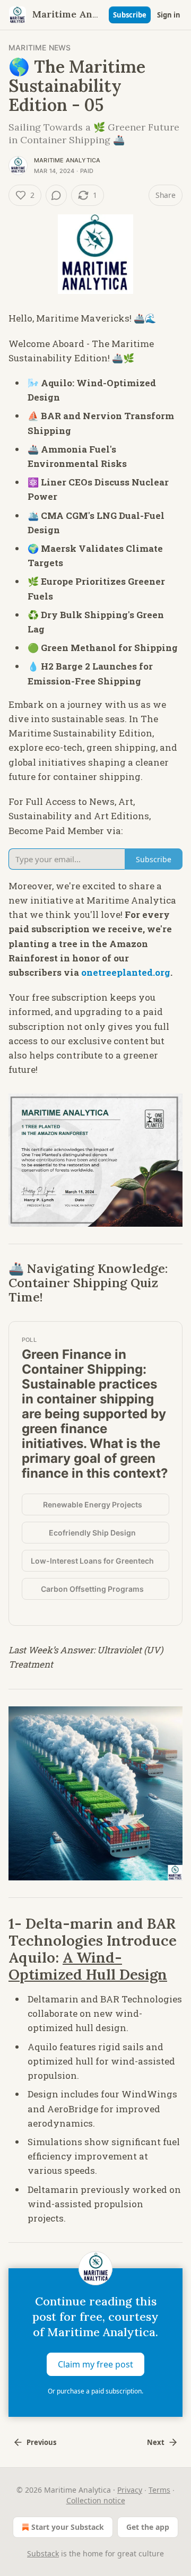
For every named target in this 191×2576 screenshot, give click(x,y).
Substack (43, 2553)
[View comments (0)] (56, 195)
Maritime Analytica (67, 160)
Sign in (169, 15)
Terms (159, 2490)
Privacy (130, 2490)
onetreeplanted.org (126, 972)
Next (156, 2442)
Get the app (148, 2527)
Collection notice (96, 2500)
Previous (41, 2442)
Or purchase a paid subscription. (95, 2391)
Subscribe (130, 15)
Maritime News (40, 47)
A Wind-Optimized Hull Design (88, 1966)
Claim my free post (95, 2364)
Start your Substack (68, 2527)
